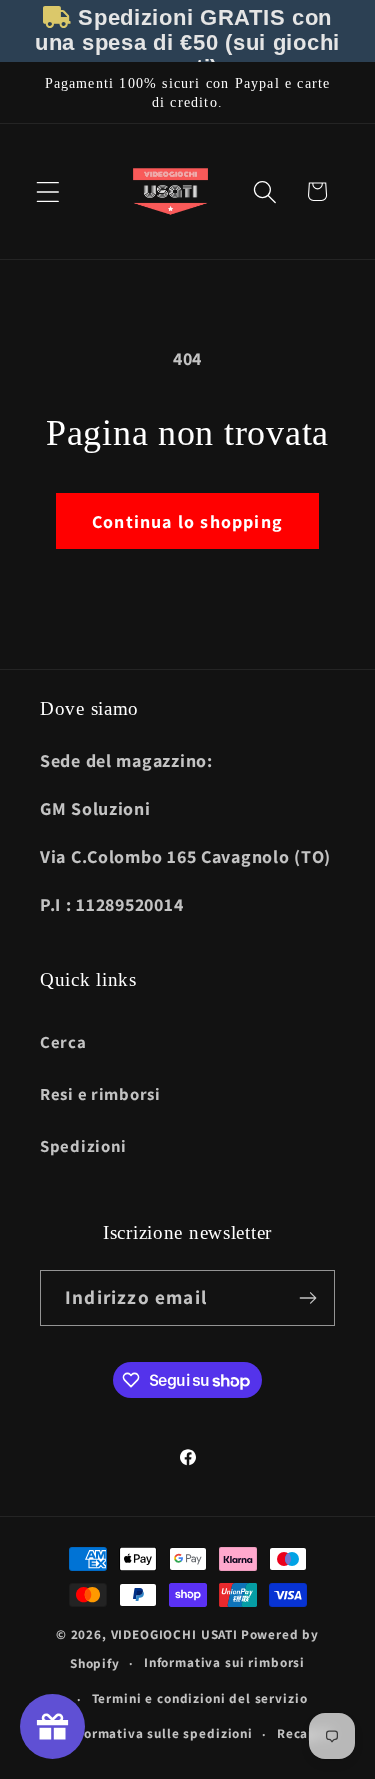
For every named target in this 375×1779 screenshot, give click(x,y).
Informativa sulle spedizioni (159, 1733)
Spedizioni (83, 1146)
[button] (48, 191)
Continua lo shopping (187, 521)
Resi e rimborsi (100, 1094)
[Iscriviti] (307, 1298)
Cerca (63, 1042)
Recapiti (305, 1733)
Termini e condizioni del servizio (200, 1698)
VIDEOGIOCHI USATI (174, 1634)
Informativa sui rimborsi (224, 1662)
